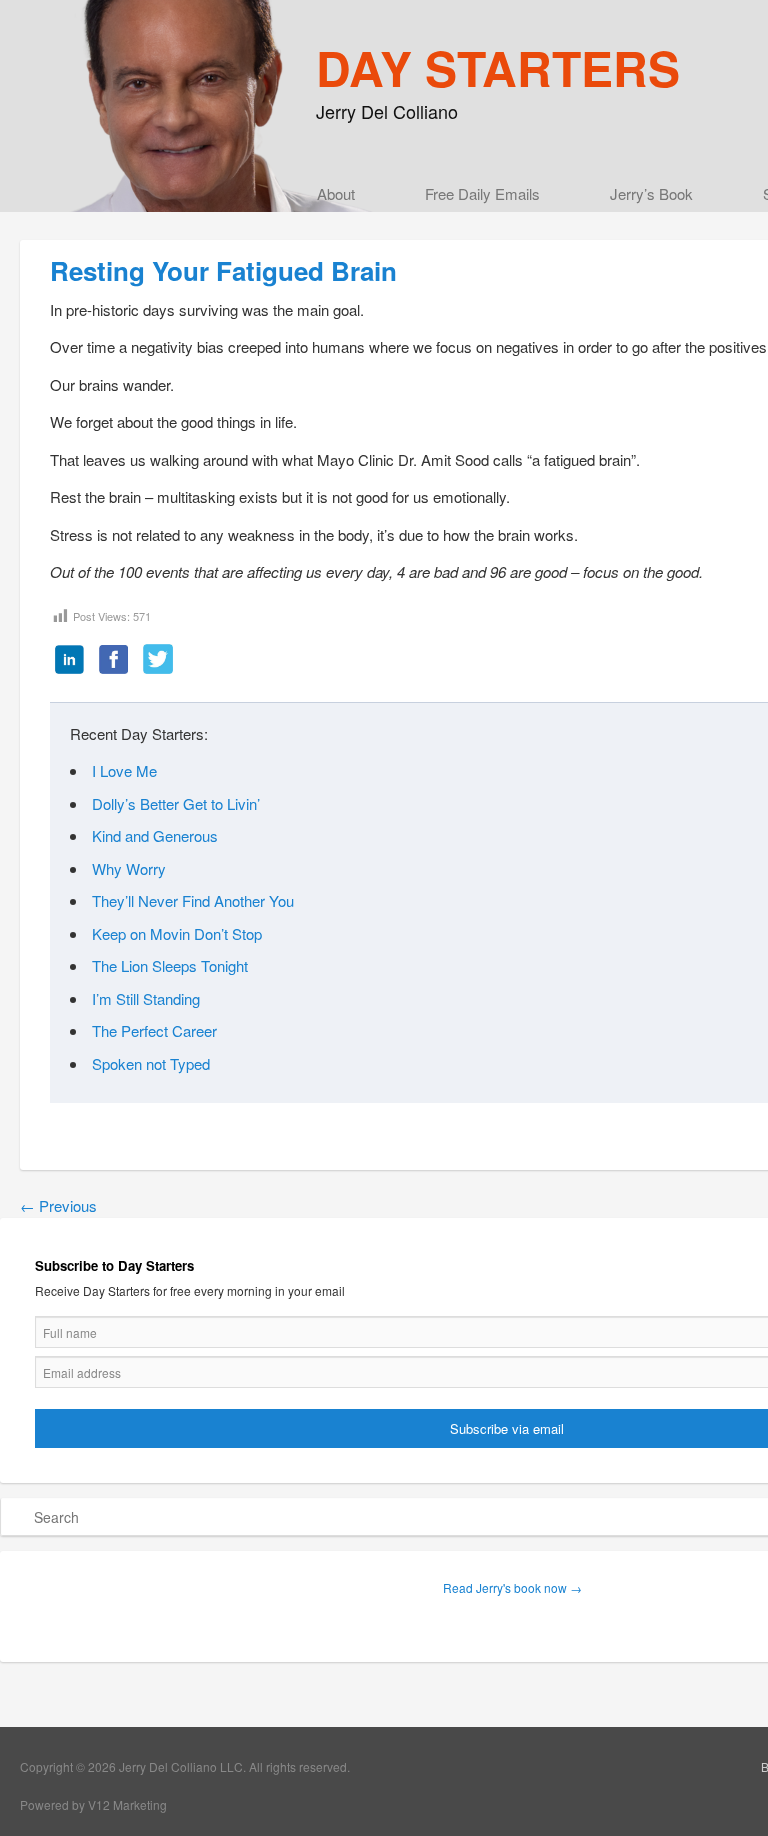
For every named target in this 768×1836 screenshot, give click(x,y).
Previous (58, 1205)
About (336, 193)
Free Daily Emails (482, 193)
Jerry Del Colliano (387, 111)
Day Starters (498, 67)
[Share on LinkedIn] (70, 661)
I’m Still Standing (146, 998)
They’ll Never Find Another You (193, 900)
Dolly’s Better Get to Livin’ (176, 803)
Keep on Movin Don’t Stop (177, 933)
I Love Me (124, 770)
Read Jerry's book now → (512, 1587)
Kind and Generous (155, 835)
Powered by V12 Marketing (93, 1804)
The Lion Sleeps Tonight (170, 965)
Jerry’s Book (651, 193)
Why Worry (129, 868)
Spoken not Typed (151, 1063)
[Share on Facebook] (114, 661)
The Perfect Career (154, 1030)
